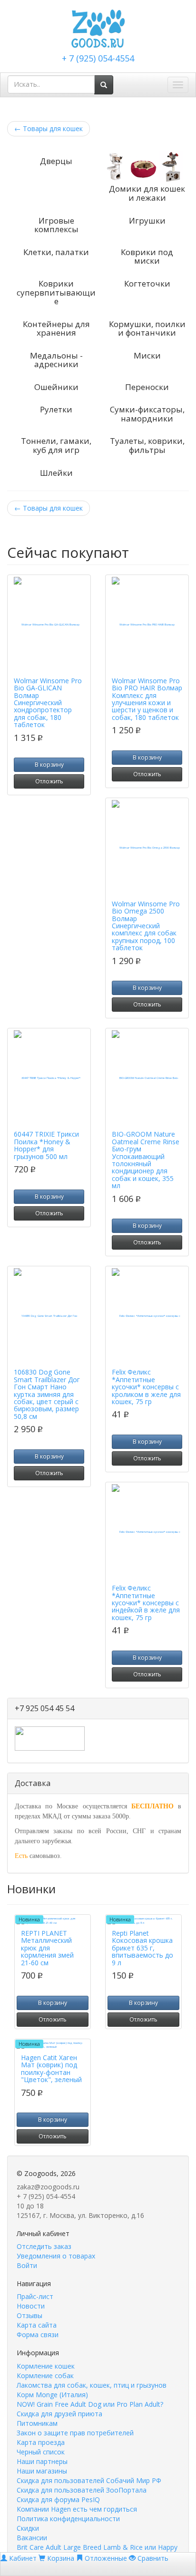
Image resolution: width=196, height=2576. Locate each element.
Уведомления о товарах (56, 2256)
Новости (31, 2306)
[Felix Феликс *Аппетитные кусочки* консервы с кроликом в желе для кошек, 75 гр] (147, 1316)
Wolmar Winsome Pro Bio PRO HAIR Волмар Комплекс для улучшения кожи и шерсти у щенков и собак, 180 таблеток (147, 699)
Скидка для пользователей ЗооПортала (82, 2490)
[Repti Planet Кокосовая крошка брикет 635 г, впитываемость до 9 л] (143, 1921)
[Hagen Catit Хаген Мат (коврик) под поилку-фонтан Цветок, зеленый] (53, 2045)
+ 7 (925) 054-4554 (98, 58)
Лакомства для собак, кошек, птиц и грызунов (92, 2385)
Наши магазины (42, 2471)
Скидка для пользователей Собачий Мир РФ (89, 2480)
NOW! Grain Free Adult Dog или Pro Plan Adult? (90, 2404)
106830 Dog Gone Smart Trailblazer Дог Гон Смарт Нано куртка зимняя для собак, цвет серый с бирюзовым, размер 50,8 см (47, 1394)
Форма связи (38, 2335)
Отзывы (29, 2315)
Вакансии (32, 2538)
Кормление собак (45, 2376)
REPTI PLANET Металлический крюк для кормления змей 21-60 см (47, 1948)
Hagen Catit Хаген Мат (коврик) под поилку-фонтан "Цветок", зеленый (51, 2068)
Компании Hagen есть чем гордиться (77, 2509)
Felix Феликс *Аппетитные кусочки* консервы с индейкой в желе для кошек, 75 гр (146, 1603)
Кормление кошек (46, 2366)
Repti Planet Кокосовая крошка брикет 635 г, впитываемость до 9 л (142, 1948)
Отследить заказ (44, 2246)
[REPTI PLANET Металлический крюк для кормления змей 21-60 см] (53, 1921)
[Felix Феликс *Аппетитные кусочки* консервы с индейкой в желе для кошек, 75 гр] (147, 1532)
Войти (27, 2265)
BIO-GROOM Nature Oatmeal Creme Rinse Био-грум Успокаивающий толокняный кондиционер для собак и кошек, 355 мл (146, 1160)
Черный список (41, 2452)
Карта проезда (41, 2442)
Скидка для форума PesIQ (58, 2499)
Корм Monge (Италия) (52, 2395)
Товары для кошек (49, 128)
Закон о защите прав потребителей (75, 2433)
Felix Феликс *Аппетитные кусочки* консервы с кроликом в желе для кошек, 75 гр (146, 1387)
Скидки (28, 2528)
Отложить (49, 781)
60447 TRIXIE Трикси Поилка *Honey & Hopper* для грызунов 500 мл (46, 1145)
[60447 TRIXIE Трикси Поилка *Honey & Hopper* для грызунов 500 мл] (49, 1078)
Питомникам (37, 2423)
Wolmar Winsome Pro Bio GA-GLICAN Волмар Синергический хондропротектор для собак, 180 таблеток (48, 703)
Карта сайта (37, 2325)
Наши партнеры (42, 2461)
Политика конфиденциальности (68, 2519)
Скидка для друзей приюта (59, 2414)
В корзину (49, 765)
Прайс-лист (35, 2296)
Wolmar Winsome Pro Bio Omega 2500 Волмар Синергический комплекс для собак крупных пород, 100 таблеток (146, 926)
